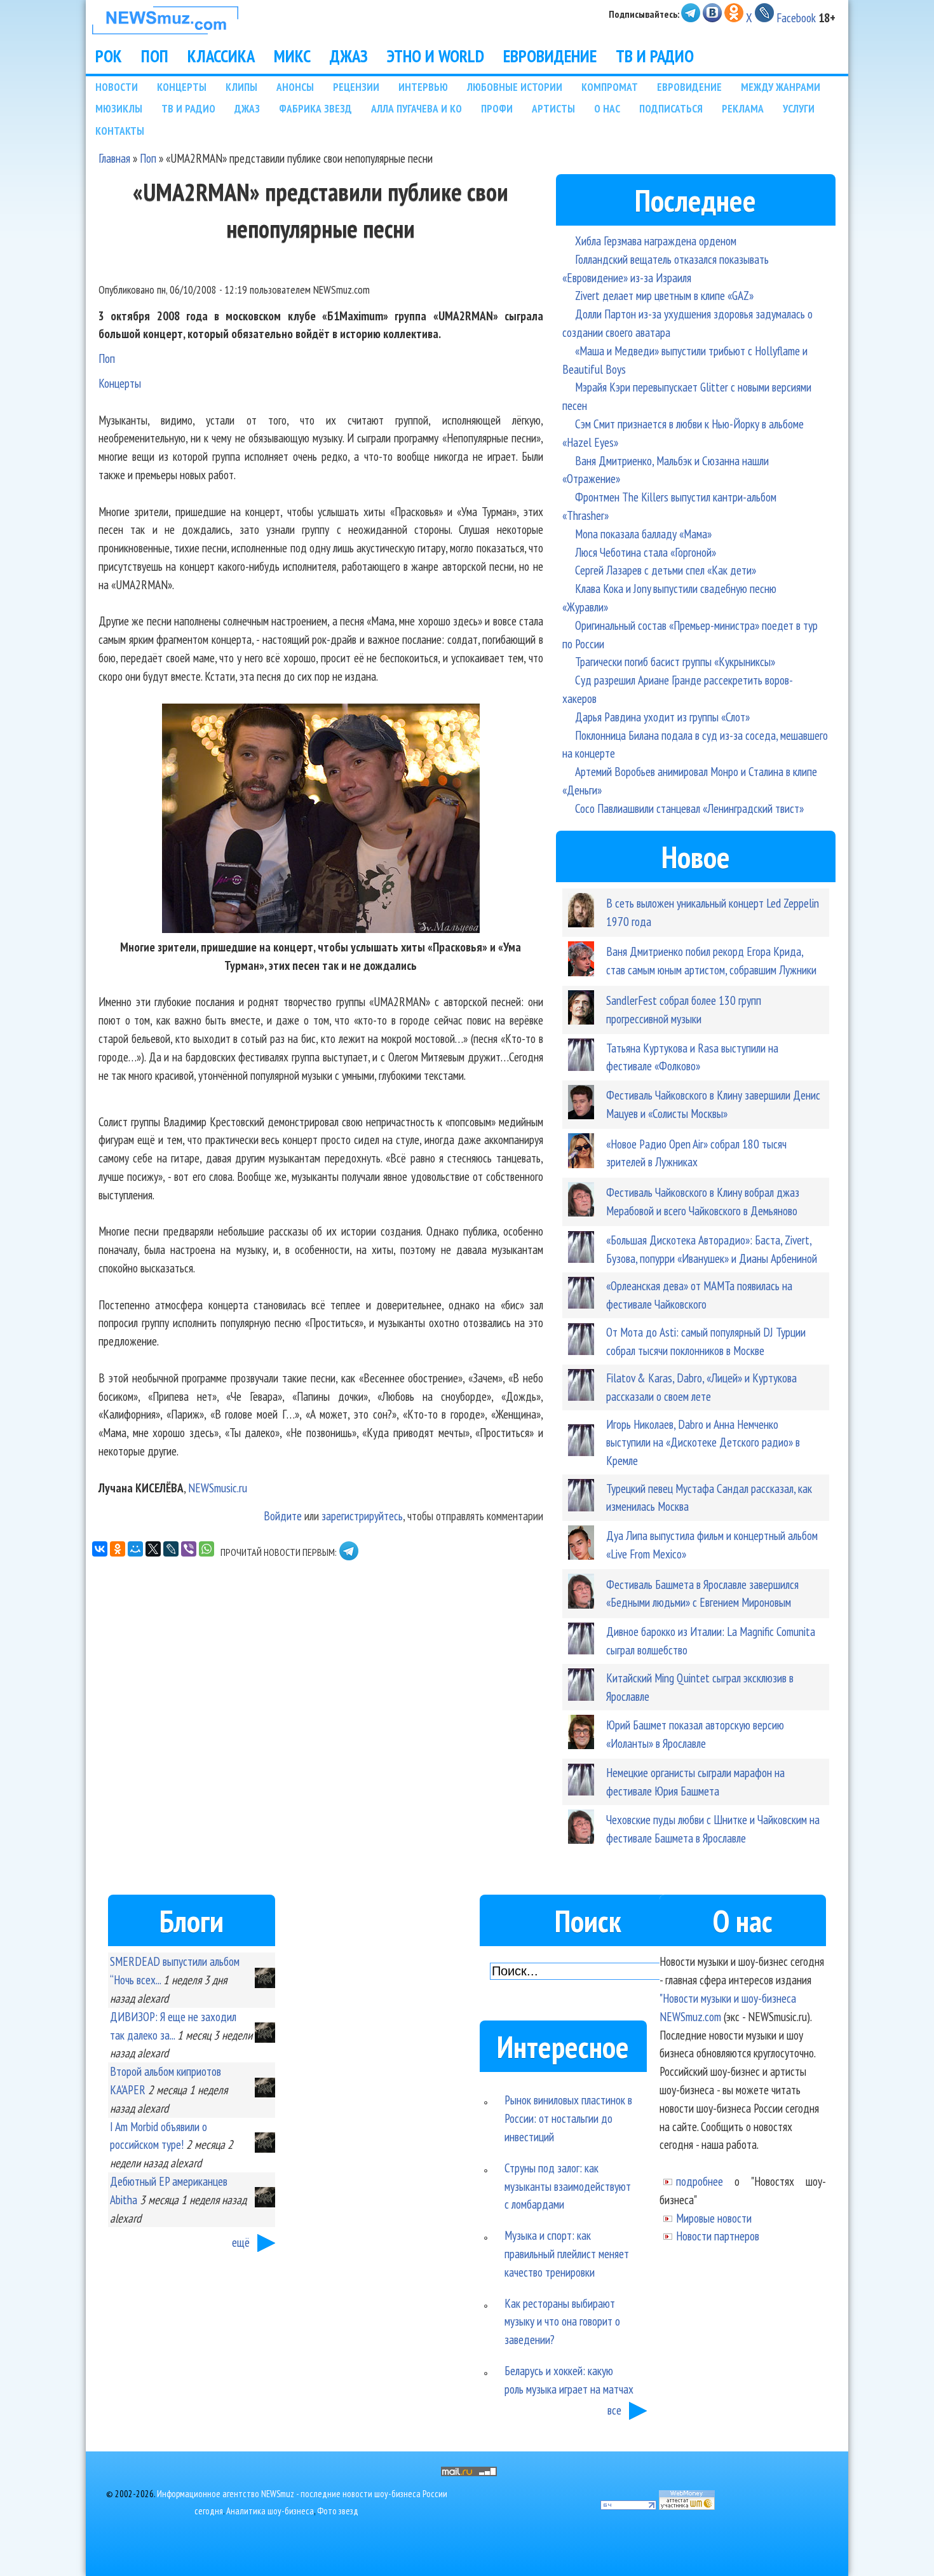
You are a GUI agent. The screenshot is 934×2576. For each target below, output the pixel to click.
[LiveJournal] (171, 1549)
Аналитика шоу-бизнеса (270, 2511)
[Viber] (189, 1549)
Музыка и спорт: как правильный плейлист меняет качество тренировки (567, 2253)
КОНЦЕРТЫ (182, 87)
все (614, 2410)
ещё (241, 2242)
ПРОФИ (497, 108)
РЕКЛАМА (743, 108)
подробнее (700, 2181)
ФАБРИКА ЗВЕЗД (315, 108)
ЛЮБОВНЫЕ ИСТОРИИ (515, 87)
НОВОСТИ (117, 87)
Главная (114, 158)
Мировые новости (714, 2218)
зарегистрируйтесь (362, 1516)
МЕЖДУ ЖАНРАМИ (781, 87)
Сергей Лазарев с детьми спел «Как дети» (666, 570)
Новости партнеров (718, 2236)
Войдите (283, 1516)
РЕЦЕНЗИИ (356, 87)
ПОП (155, 56)
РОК (109, 56)
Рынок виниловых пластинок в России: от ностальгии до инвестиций (568, 2118)
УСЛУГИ (799, 108)
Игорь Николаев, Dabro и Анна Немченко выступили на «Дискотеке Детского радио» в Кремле (703, 1442)
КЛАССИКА (221, 56)
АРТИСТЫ (553, 108)
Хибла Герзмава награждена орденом (656, 241)
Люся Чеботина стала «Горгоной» (646, 552)
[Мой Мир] (135, 1549)
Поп (148, 158)
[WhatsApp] (206, 1549)
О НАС (607, 108)
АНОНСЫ (295, 87)
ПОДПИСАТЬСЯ (671, 108)
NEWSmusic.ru (218, 1488)
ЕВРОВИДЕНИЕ (550, 56)
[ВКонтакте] (100, 1549)
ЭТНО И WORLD (436, 56)
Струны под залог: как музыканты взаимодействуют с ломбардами (568, 2186)
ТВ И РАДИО (655, 56)
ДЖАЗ (349, 56)
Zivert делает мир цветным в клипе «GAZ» (664, 295)
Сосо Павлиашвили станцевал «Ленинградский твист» (689, 808)
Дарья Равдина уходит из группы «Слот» (662, 717)
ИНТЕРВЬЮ (423, 87)
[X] (153, 1549)
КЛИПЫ (241, 87)
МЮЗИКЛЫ (119, 108)
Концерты (120, 383)
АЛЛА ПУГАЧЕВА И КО (416, 108)
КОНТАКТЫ (120, 131)
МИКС (292, 56)
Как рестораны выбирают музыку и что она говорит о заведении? (562, 2321)
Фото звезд (338, 2511)
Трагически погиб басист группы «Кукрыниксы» (675, 661)
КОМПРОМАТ (610, 87)
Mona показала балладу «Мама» (643, 534)
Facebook (796, 17)
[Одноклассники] (118, 1549)
